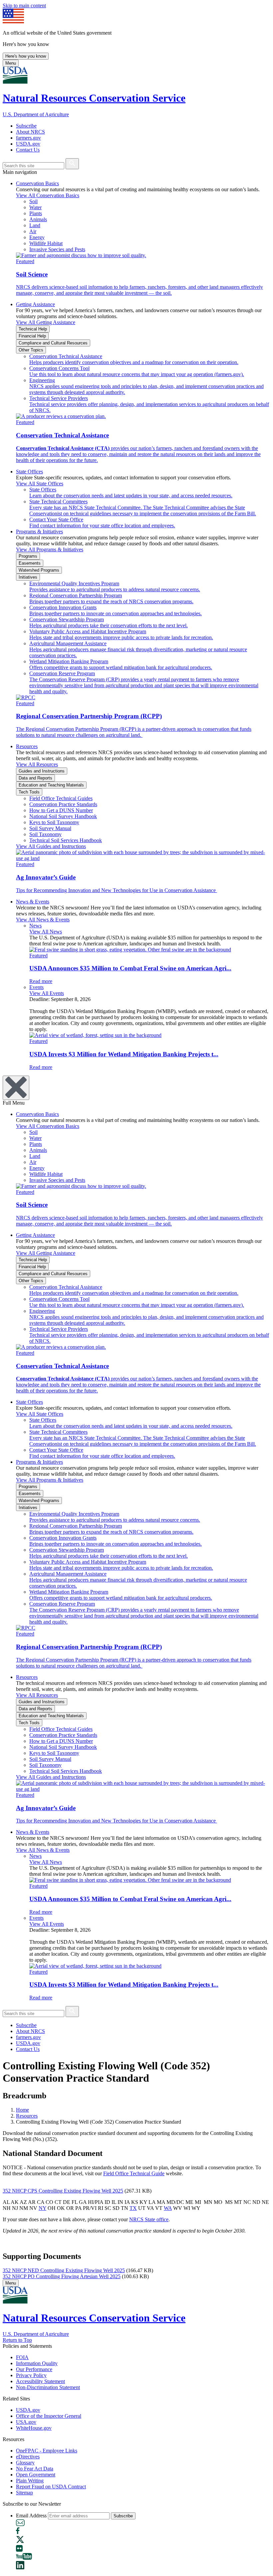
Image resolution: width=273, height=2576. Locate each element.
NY (42, 2208)
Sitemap (24, 2493)
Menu (11, 63)
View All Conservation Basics (48, 195)
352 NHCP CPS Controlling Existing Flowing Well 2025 (63, 2191)
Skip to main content (24, 5)
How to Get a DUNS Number (61, 810)
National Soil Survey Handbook (63, 816)
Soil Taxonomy (45, 834)
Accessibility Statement (40, 2381)
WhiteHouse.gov (34, 2428)
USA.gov (26, 2422)
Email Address (31, 2516)
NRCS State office (149, 2219)
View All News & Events (43, 920)
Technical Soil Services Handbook (66, 840)
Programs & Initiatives (39, 531)
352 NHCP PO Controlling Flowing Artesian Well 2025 (62, 2276)
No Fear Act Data (35, 2469)
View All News (46, 932)
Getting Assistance (35, 304)
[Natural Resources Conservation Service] (136, 76)
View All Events (47, 993)
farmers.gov (28, 138)
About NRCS (30, 132)
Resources (27, 746)
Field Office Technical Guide (134, 2173)
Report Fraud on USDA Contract (51, 2487)
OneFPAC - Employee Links (47, 2451)
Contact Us (28, 150)
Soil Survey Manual (50, 828)
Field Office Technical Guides (61, 798)
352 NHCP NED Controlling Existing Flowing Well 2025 (64, 2270)
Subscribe (26, 126)
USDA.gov (28, 144)
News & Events (33, 902)
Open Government (36, 2475)
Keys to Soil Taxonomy (54, 822)
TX (133, 2208)
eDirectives (28, 2457)
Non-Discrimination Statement (48, 2387)
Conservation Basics (37, 183)
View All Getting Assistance (46, 322)
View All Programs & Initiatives (50, 549)
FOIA (22, 2357)
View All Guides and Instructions (51, 846)
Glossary (25, 2463)
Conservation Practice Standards (63, 804)
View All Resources (37, 764)
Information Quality (37, 2363)
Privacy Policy (31, 2375)
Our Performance (34, 2369)
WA (168, 2208)
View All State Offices (40, 484)
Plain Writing (30, 2481)
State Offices (29, 472)
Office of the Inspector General (49, 2416)
